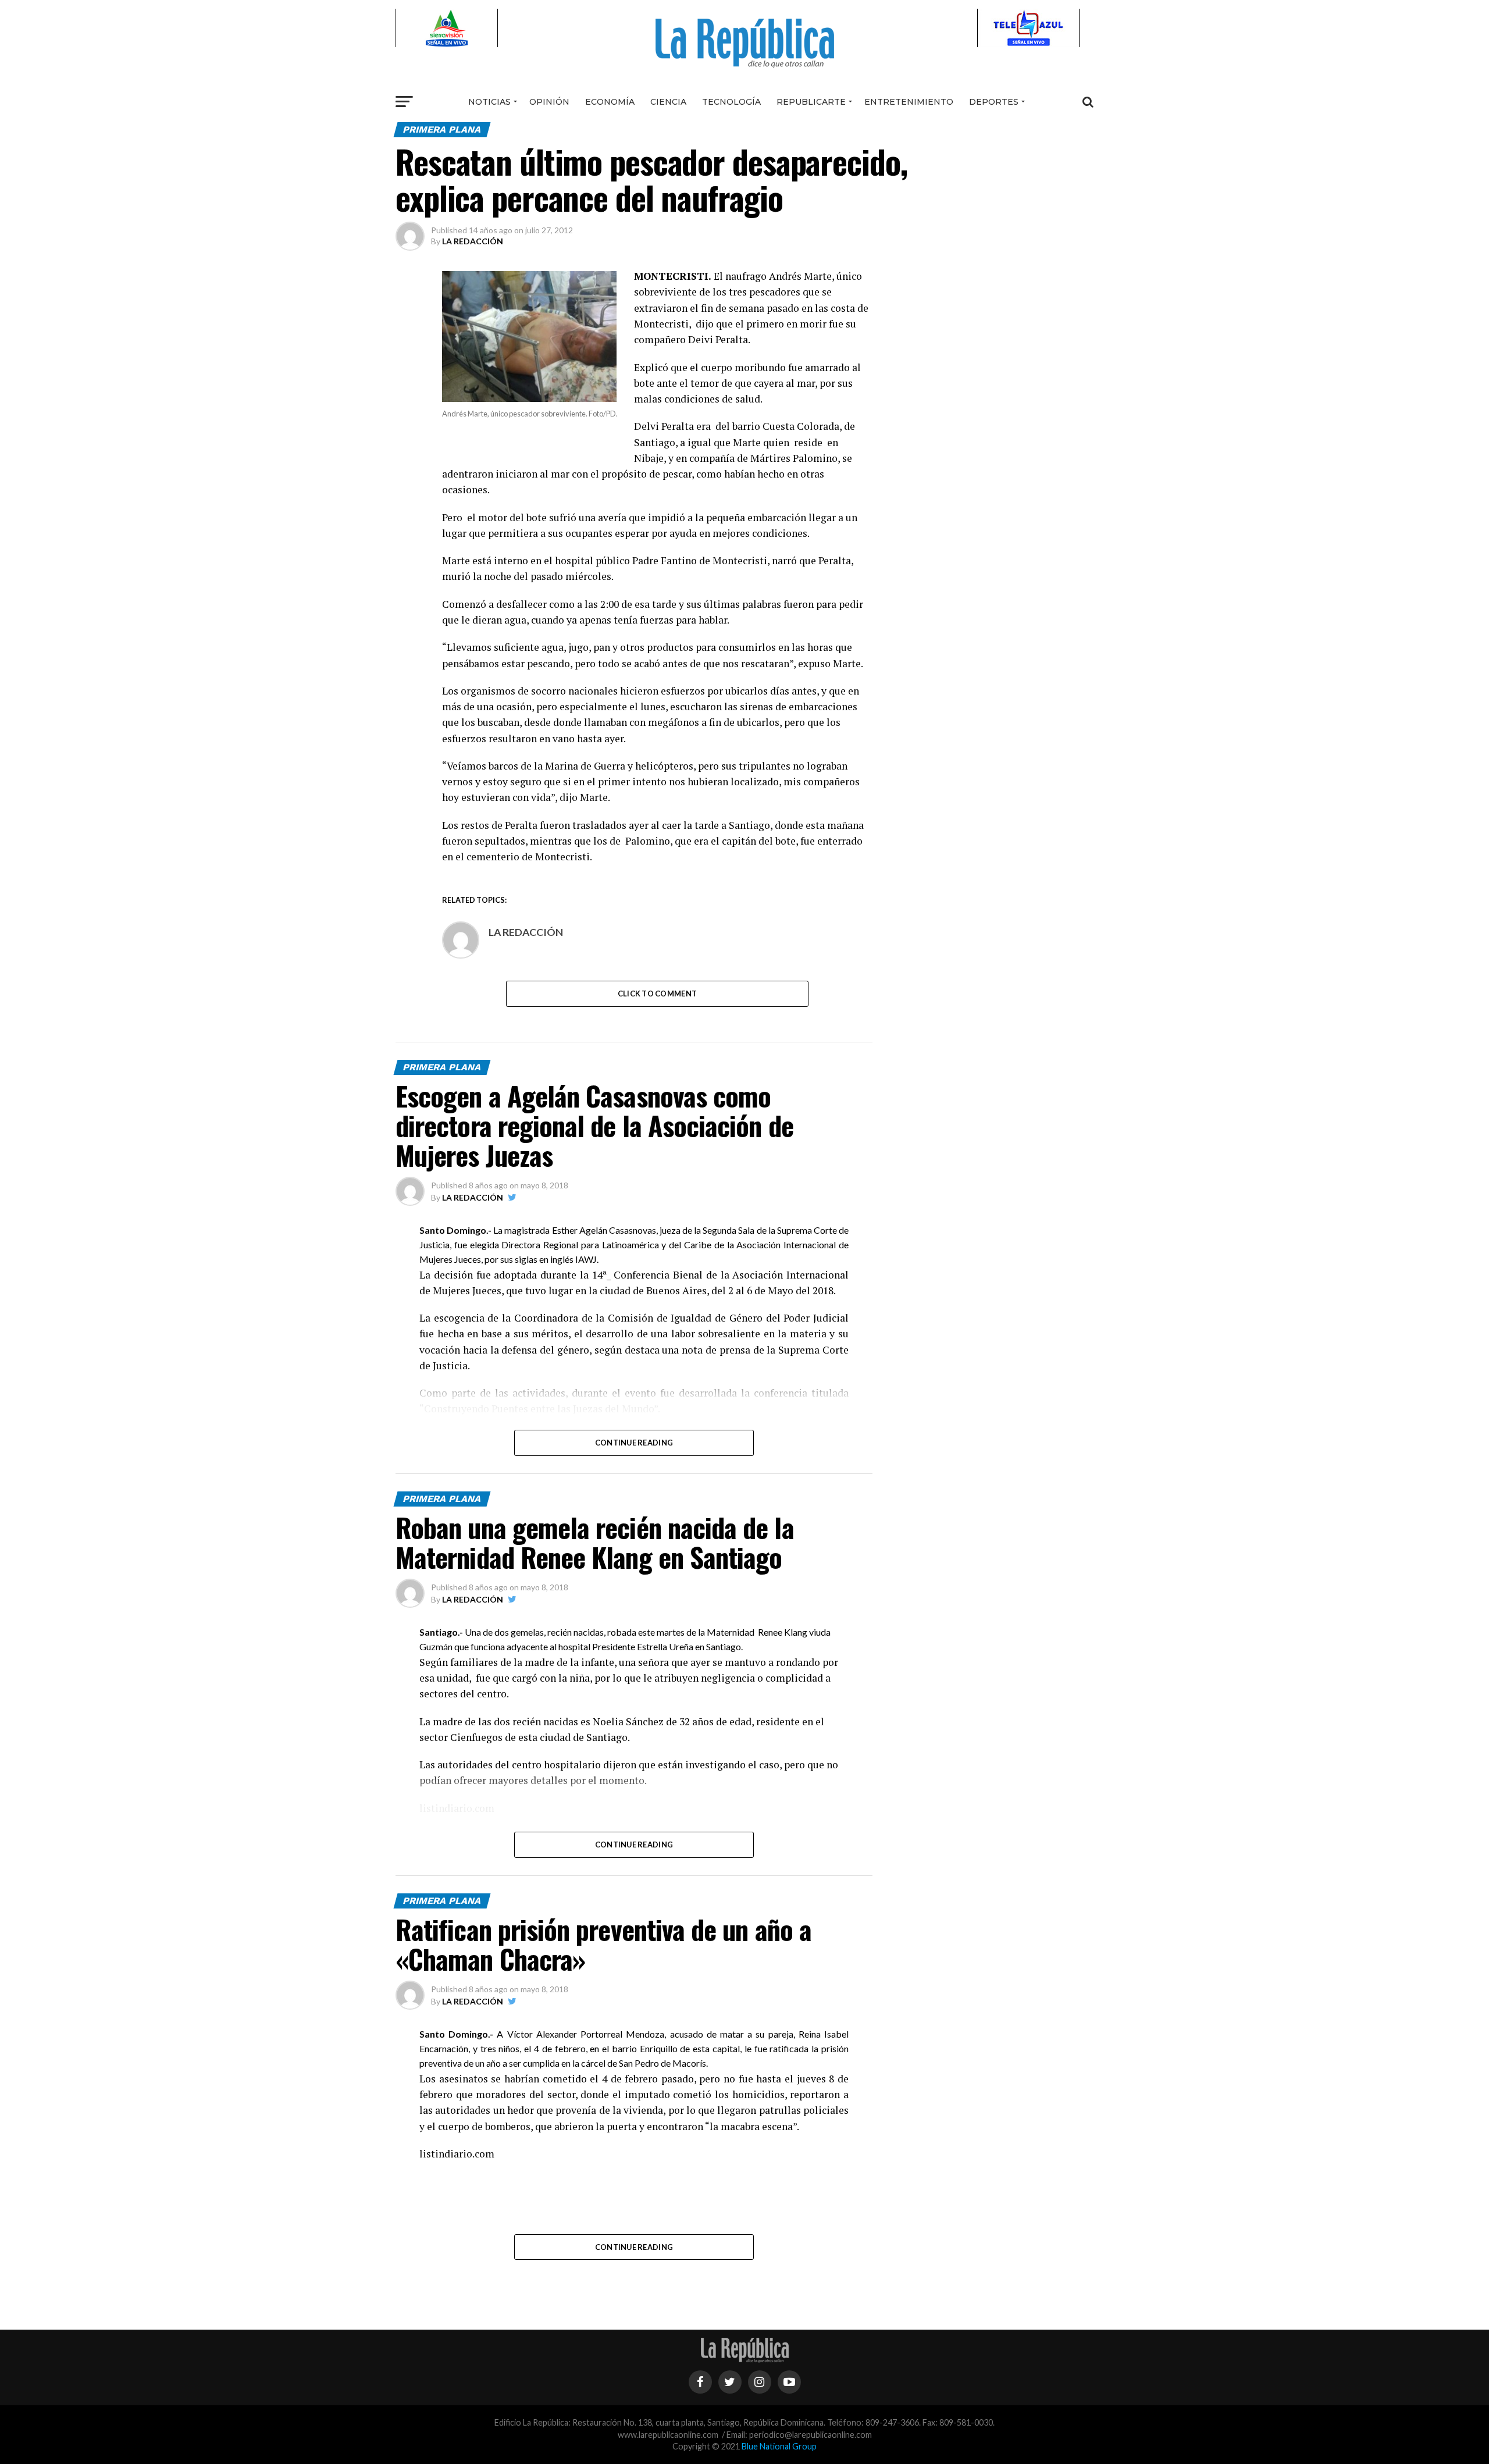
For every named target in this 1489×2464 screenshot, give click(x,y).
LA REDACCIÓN (473, 241)
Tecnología (731, 102)
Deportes (994, 102)
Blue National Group (779, 2446)
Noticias (489, 102)
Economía (610, 102)
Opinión (549, 102)
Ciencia (668, 102)
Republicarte (811, 102)
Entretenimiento (909, 102)
